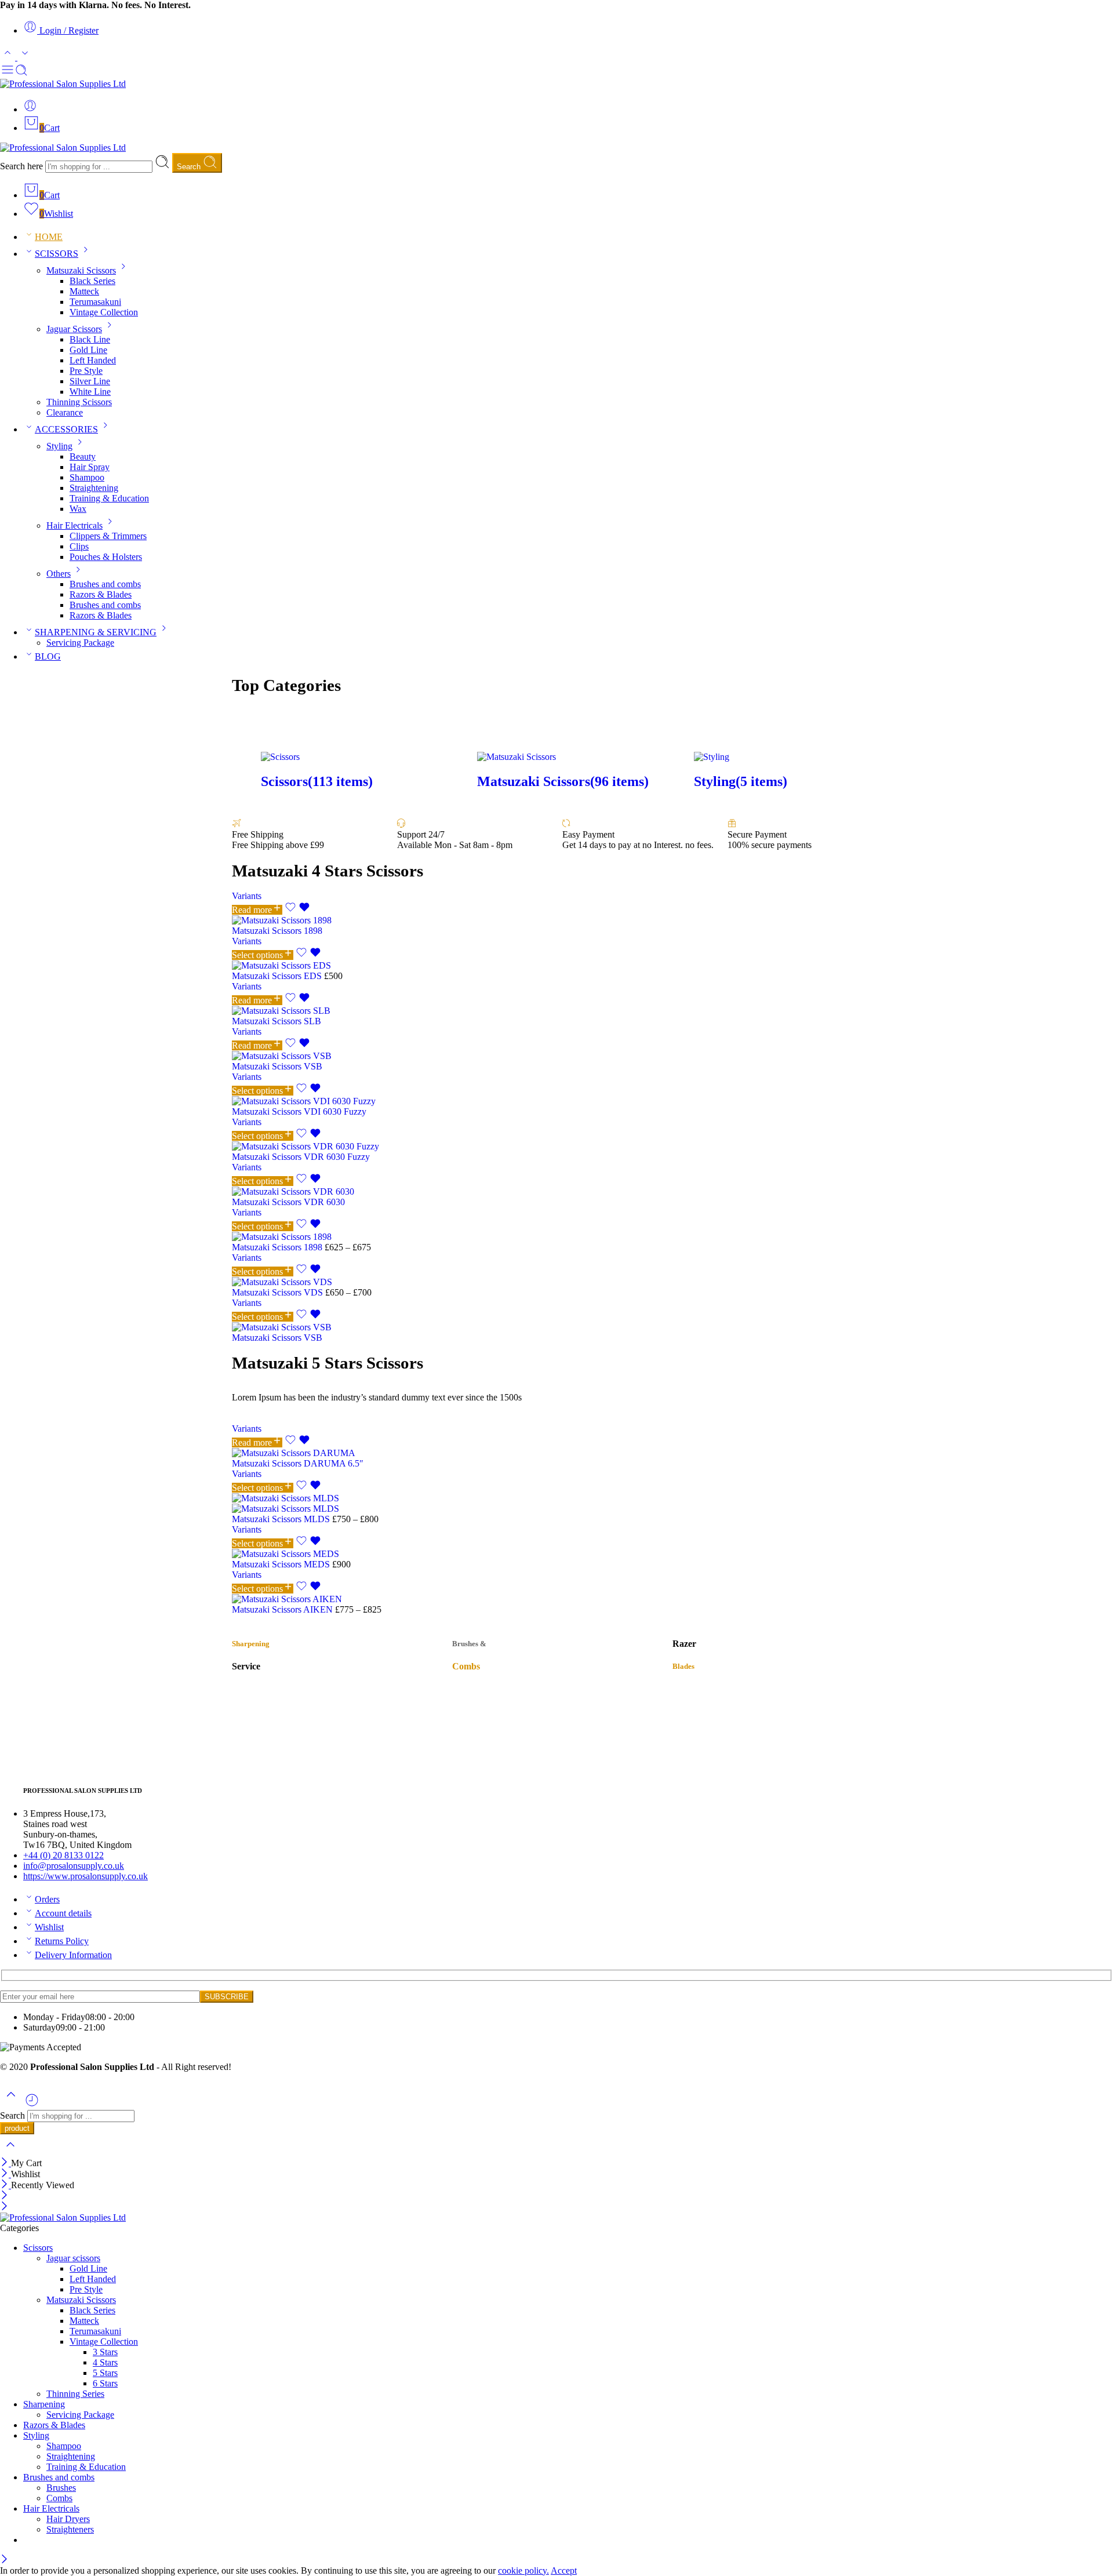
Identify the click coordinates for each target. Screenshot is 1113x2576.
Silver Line (90, 381)
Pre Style (86, 371)
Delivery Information (73, 1955)
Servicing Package (80, 643)
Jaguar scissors (73, 2258)
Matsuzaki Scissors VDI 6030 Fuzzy (299, 1111)
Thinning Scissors (79, 402)
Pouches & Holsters (106, 557)
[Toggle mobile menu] (8, 73)
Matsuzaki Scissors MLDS (282, 1519)
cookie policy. (523, 2570)
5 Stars (105, 2373)
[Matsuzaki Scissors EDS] (556, 966)
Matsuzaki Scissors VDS (279, 1292)
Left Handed (93, 360)
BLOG (48, 656)
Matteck (84, 291)
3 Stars (105, 2352)
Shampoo (87, 477)
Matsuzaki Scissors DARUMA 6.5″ (298, 1463)
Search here (23, 166)
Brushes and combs (105, 584)
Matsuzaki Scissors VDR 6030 (288, 1202)
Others (59, 574)
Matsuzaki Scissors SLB (277, 1021)
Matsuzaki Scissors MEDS (282, 1564)
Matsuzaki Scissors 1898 (277, 931)
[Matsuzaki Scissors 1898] (556, 920)
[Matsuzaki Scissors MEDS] (556, 1554)
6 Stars (105, 2383)
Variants (247, 896)
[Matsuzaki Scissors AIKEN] (556, 1599)
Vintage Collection (104, 312)
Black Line (90, 339)
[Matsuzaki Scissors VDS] (556, 1282)
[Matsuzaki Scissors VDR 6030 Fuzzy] (556, 1147)
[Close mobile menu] (4, 2207)
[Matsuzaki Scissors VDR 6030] (556, 1192)
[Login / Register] (30, 109)
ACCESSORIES (66, 429)
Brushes (61, 2488)
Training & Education (109, 498)
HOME (49, 237)
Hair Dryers (68, 2519)
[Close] (6, 2163)
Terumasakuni (95, 302)
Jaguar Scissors (74, 329)
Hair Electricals (74, 525)
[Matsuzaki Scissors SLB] (556, 1011)
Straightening (94, 488)
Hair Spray (90, 467)
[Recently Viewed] (32, 2104)
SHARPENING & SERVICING (96, 632)
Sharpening (44, 2404)
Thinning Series (75, 2394)
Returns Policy (62, 1941)
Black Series (92, 281)
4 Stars (105, 2362)
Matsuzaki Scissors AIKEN (283, 1609)
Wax (78, 509)
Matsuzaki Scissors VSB (277, 1066)
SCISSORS (57, 254)
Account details (63, 1913)
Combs (59, 2498)
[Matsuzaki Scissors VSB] (556, 1056)
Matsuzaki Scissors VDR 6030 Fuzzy (301, 1157)
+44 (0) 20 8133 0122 (63, 1855)
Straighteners (70, 2529)
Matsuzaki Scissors (81, 270)
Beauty (83, 456)
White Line (90, 392)
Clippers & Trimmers (108, 536)
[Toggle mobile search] (21, 73)
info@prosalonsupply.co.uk (74, 1866)
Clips (79, 546)
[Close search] (10, 2152)
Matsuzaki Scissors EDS (278, 976)
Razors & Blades (101, 594)
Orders (47, 1899)
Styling (59, 446)
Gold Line (88, 350)
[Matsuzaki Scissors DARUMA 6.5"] (556, 1453)
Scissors (38, 2248)
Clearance (65, 412)
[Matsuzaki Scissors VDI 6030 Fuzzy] (556, 1101)
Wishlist (49, 1927)
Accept (564, 2570)
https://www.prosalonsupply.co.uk (86, 1876)
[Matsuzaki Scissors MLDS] (556, 1504)
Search (190, 167)
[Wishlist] (297, 910)
